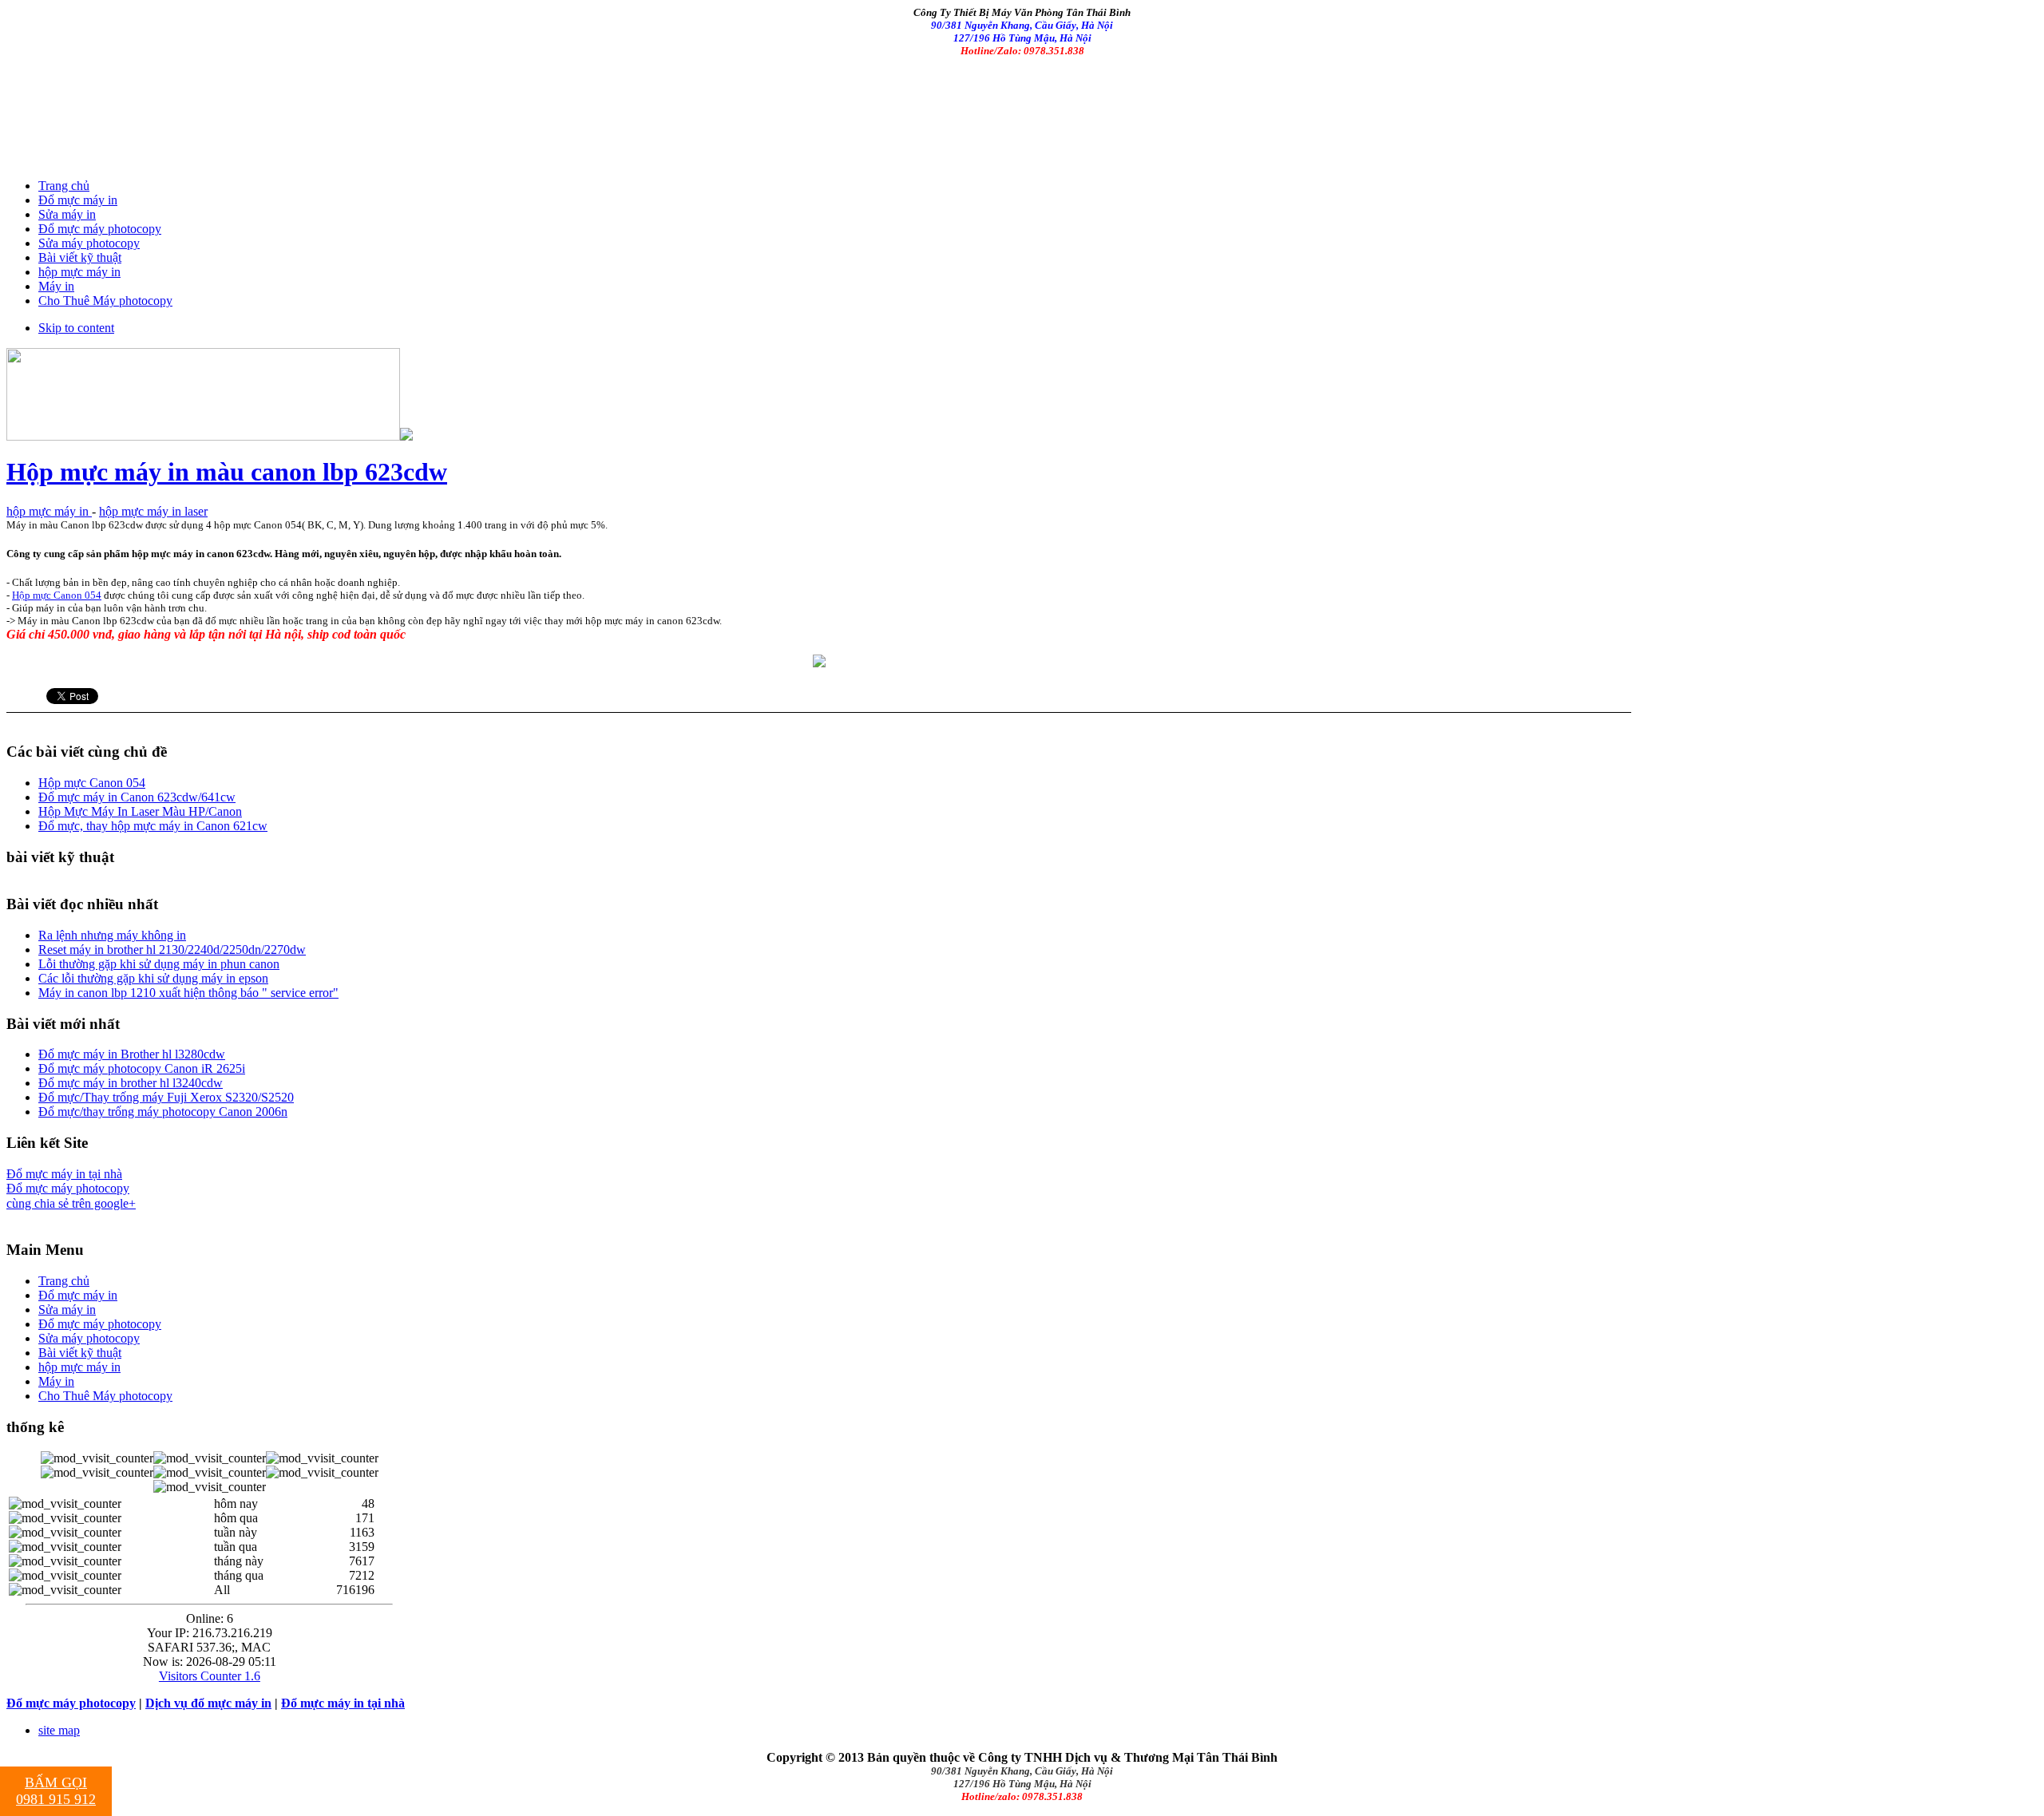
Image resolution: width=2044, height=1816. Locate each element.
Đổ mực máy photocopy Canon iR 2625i (142, 1068)
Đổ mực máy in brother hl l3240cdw (131, 1083)
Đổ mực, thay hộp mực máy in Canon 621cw (153, 826)
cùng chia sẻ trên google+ (71, 1203)
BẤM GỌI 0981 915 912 (56, 1791)
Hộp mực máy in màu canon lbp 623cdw (227, 472)
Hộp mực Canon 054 (57, 595)
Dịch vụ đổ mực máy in (208, 1703)
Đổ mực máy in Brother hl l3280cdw (132, 1054)
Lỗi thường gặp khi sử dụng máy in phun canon (159, 964)
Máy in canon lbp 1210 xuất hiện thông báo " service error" (188, 993)
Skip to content (76, 328)
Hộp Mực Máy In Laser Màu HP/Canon (140, 811)
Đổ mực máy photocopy (68, 1188)
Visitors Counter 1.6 (210, 1676)
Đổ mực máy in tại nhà (64, 1174)
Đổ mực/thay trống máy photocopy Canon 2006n (163, 1112)
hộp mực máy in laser (153, 511)
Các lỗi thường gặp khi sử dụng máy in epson (153, 978)
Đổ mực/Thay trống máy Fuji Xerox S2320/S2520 (166, 1097)
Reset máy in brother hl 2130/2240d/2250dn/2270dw (172, 950)
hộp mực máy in (49, 511)
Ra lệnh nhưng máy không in (112, 935)
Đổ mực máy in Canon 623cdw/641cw (137, 797)
